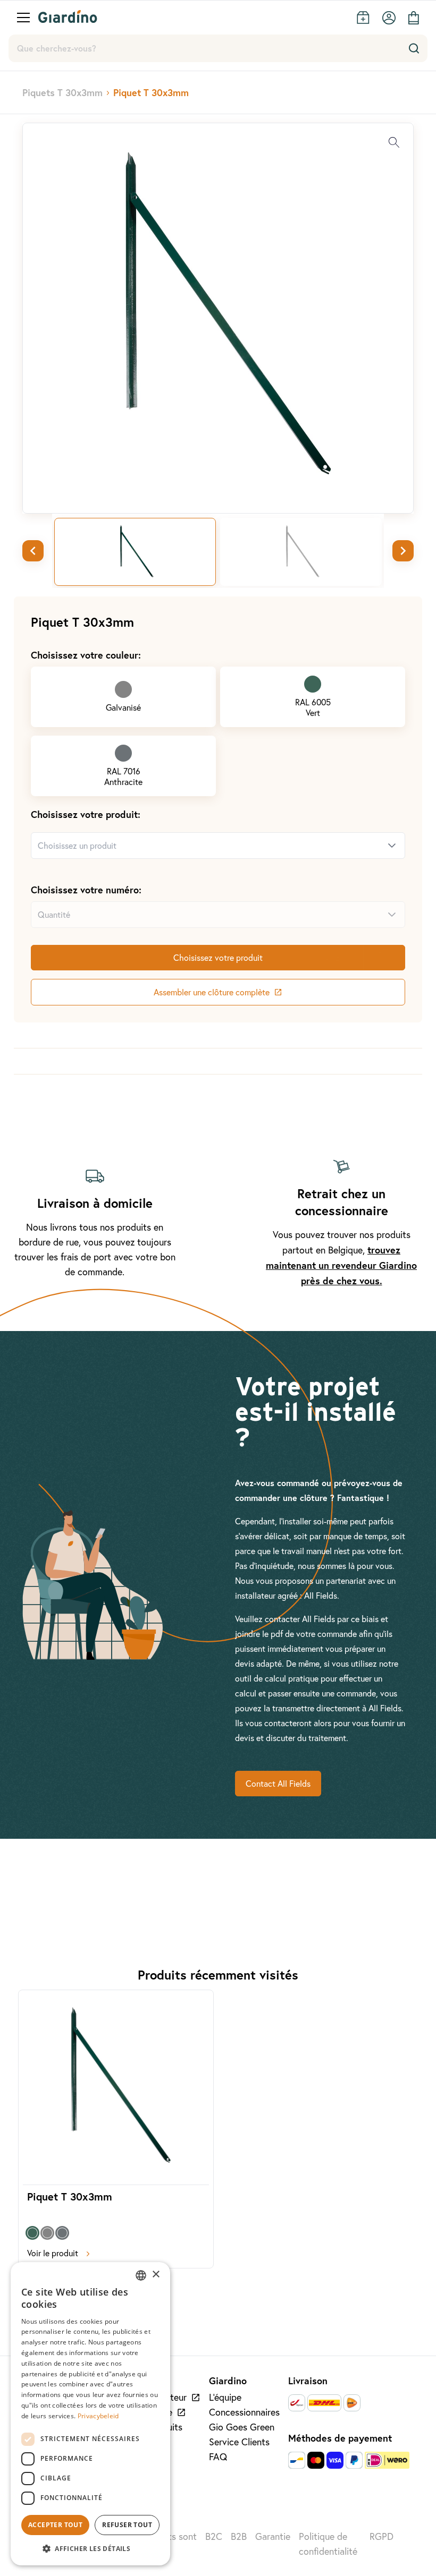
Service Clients (239, 2442)
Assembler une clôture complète (212, 992)
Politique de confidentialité (328, 2544)
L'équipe (225, 2397)
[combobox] (205, 846)
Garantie (273, 2536)
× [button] (156, 2275)
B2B (239, 2536)
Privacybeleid (98, 2416)
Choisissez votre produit (218, 958)
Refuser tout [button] (127, 2525)
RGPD (381, 2536)
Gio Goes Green (242, 2427)
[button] (90, 2548)
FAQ (218, 2457)
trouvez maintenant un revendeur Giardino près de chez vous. (341, 1265)
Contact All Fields (278, 1784)
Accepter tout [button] (55, 2525)
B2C (214, 2536)
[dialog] (90, 2414)
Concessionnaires (244, 2412)
